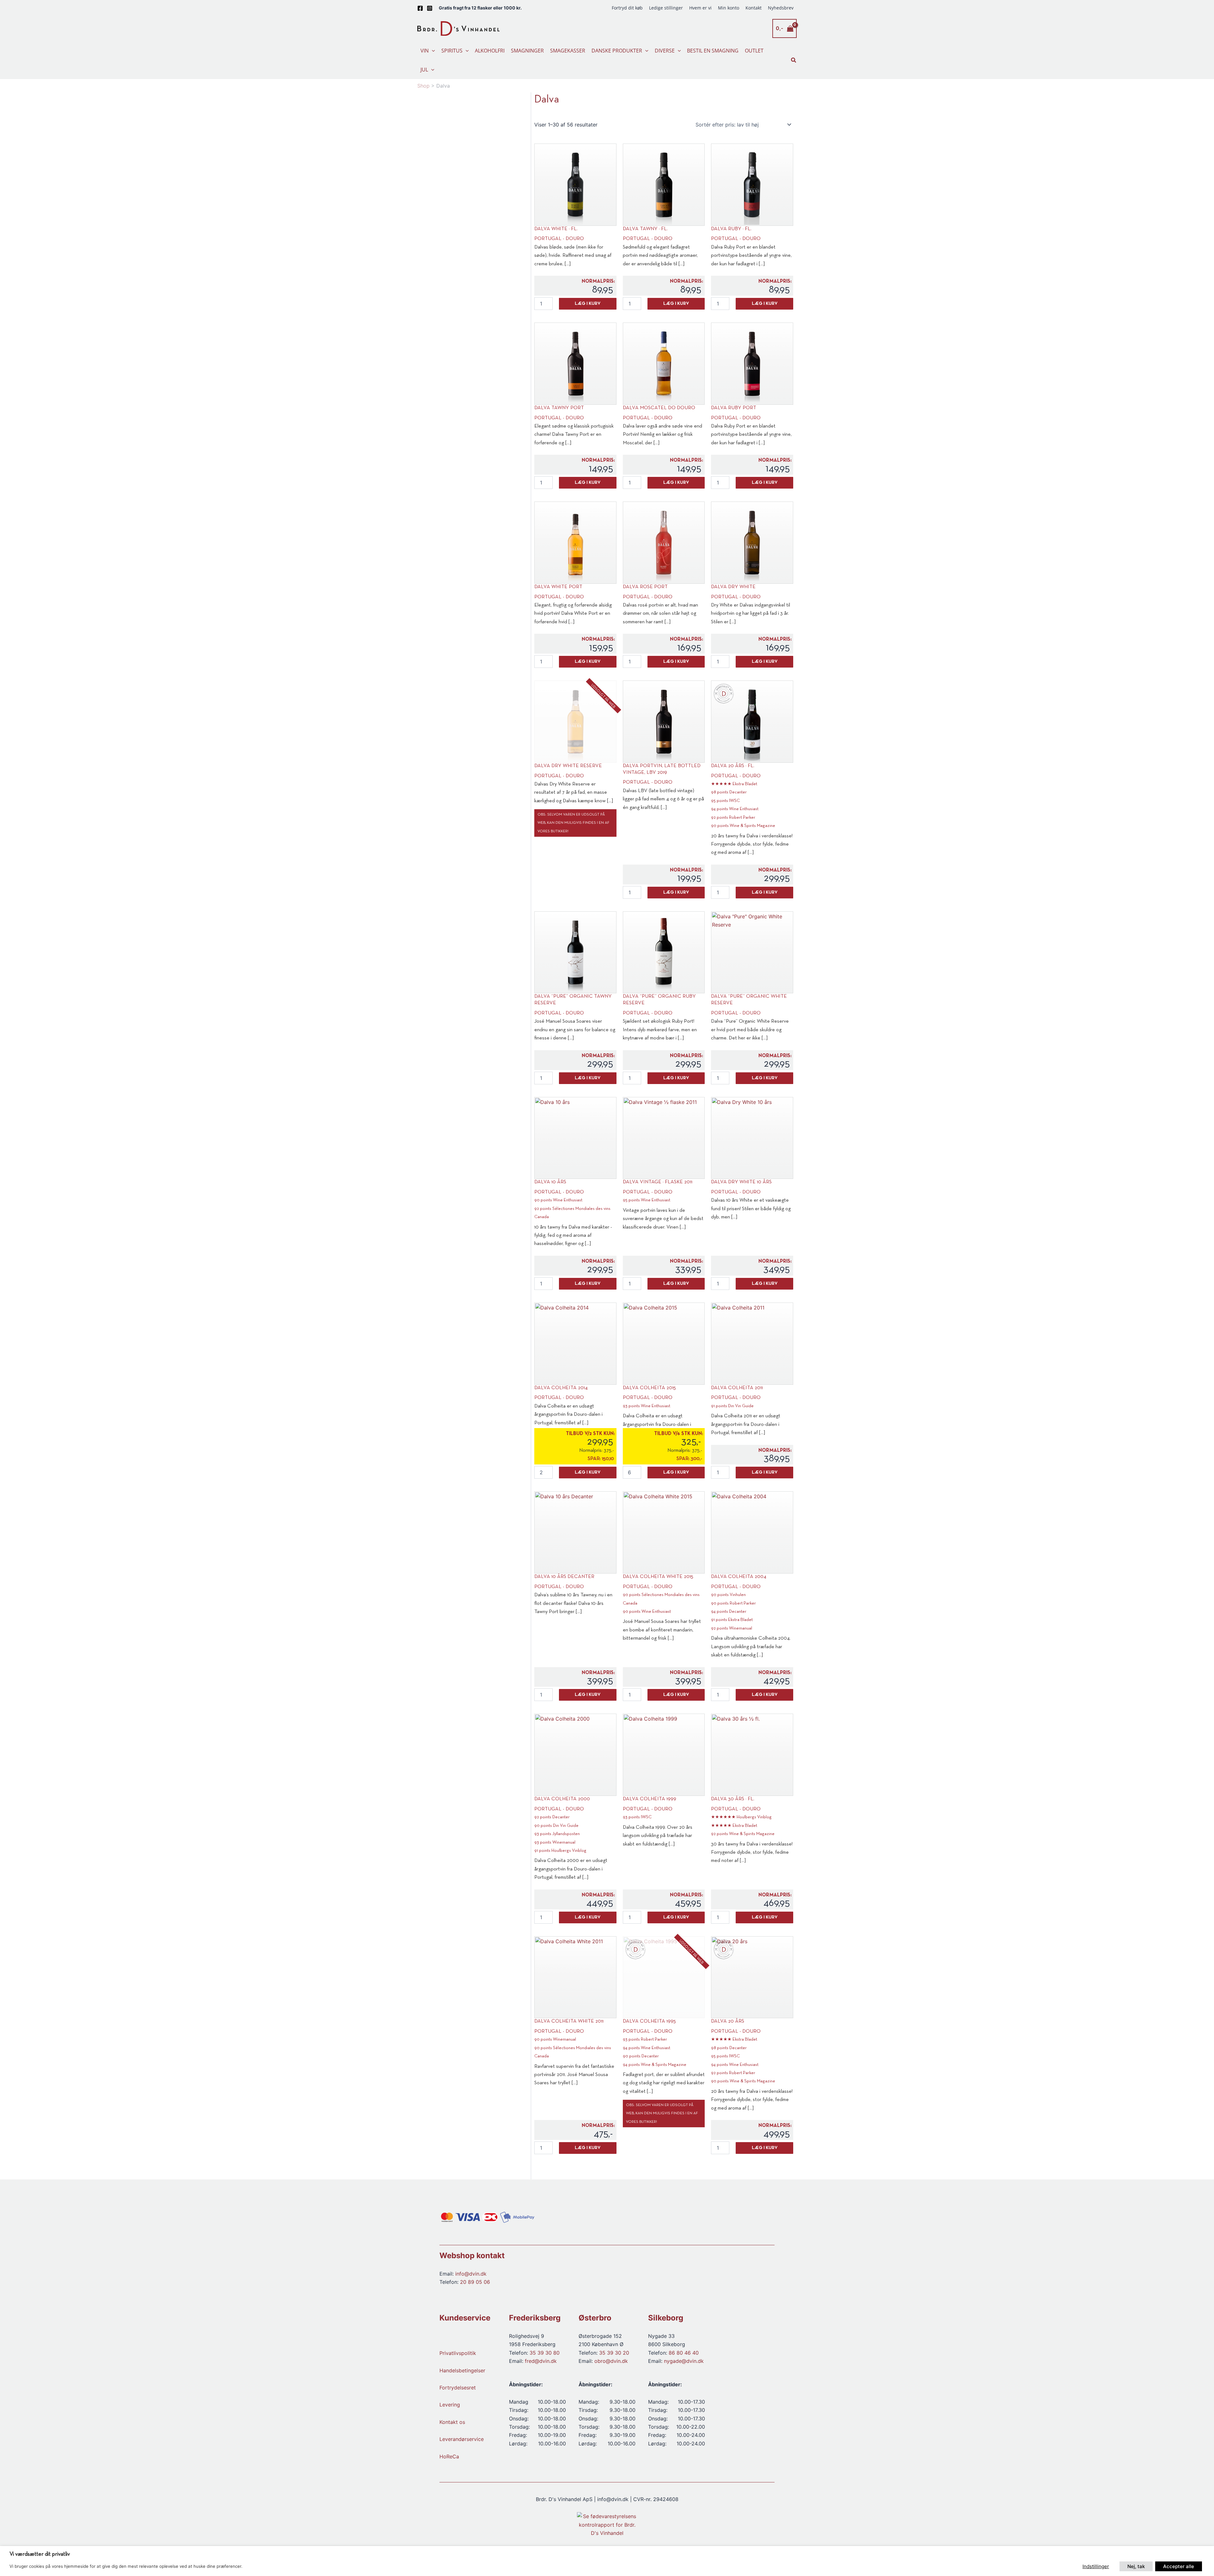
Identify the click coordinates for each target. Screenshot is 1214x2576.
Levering (450, 2405)
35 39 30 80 (545, 2353)
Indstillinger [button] (1096, 2566)
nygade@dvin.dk (684, 2361)
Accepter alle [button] (1179, 2566)
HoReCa (449, 2456)
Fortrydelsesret (458, 2388)
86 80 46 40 (684, 2353)
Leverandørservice (462, 2439)
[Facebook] (420, 8)
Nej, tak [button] (1136, 2566)
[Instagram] (430, 8)
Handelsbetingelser (462, 2370)
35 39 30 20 (614, 2353)
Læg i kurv (588, 304)
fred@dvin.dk (541, 2361)
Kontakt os (452, 2422)
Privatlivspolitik (458, 2353)
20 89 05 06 (475, 2282)
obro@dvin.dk (611, 2361)
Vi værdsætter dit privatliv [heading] (40, 2554)
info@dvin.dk (471, 2274)
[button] (432, 51)
